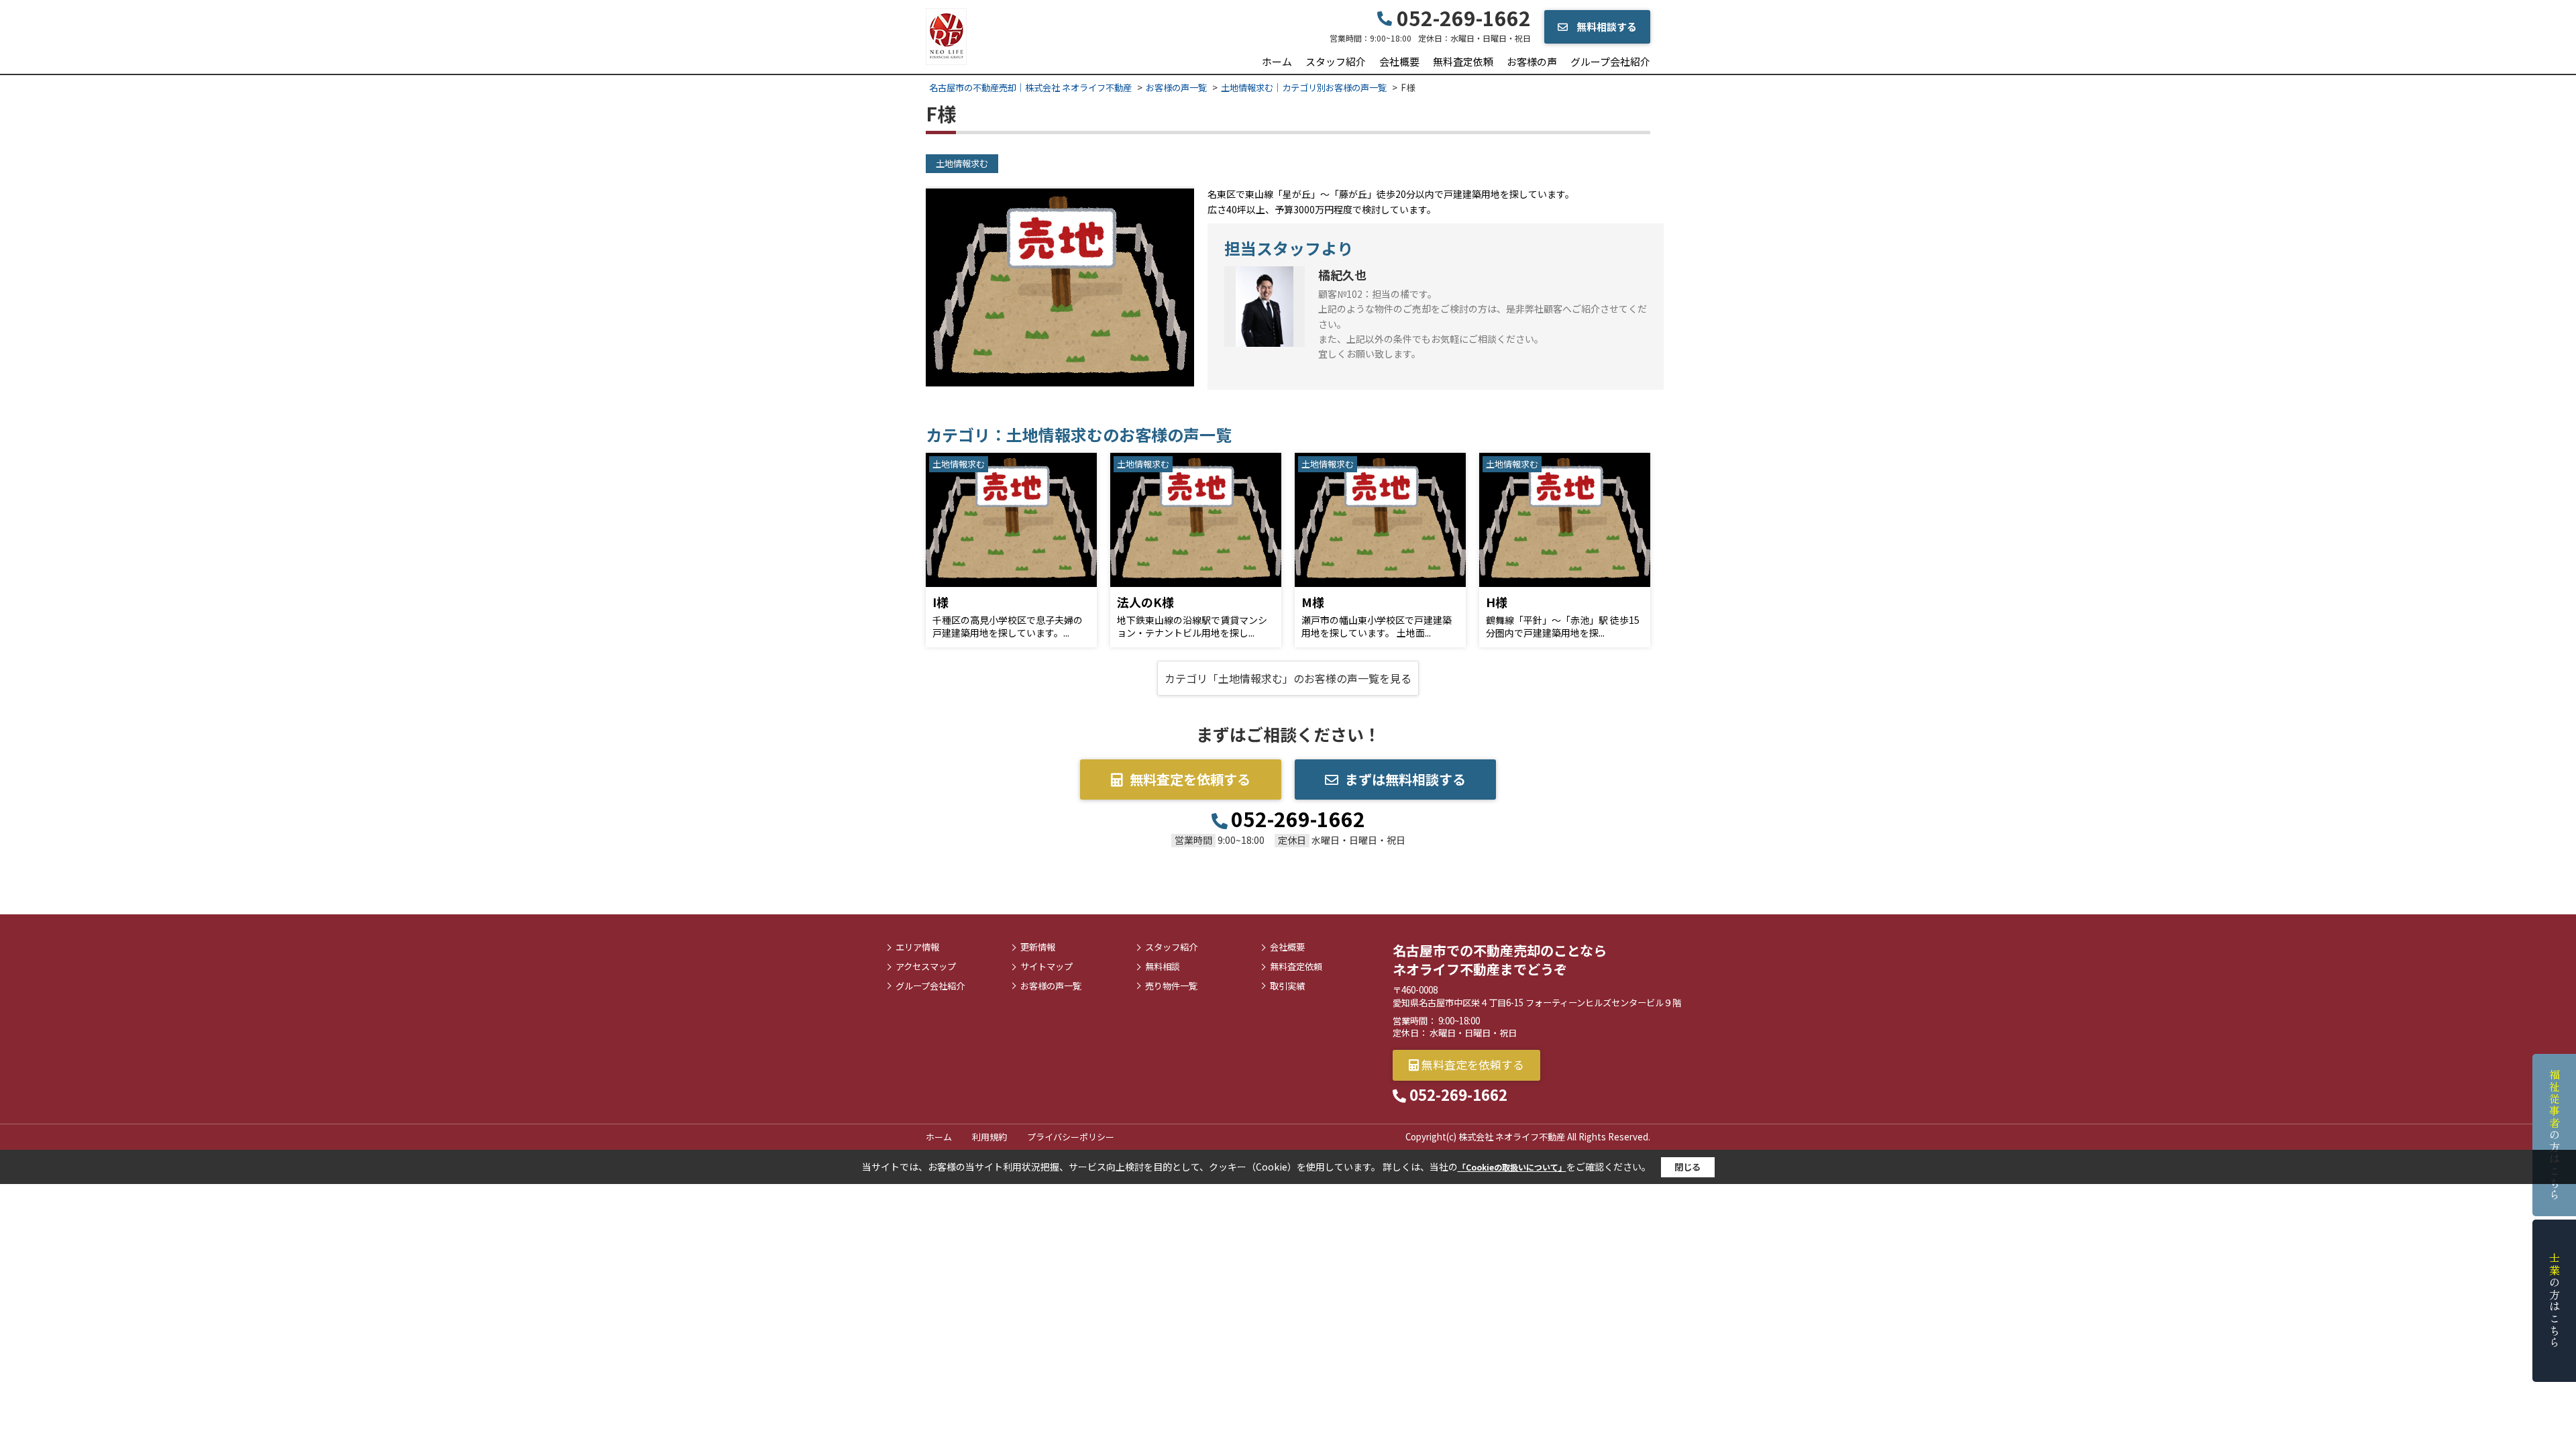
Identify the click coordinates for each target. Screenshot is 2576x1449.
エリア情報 (917, 947)
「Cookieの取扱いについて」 (1512, 1167)
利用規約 (989, 1137)
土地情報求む (962, 163)
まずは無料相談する (1405, 779)
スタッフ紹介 (1336, 61)
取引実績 (1287, 986)
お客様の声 (1532, 61)
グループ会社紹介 (1610, 61)
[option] (1060, 287)
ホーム (1277, 61)
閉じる (1687, 1167)
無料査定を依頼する (1190, 779)
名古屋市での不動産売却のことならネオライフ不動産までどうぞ (1500, 960)
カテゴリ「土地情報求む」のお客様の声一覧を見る (1288, 678)
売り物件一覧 (1171, 986)
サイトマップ (1046, 967)
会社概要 (1399, 61)
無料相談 (1163, 967)
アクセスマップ (926, 967)
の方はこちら (2555, 1135)
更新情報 (1038, 947)
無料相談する (1606, 26)
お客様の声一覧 (1051, 986)
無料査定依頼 (1463, 61)
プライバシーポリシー (1071, 1137)
